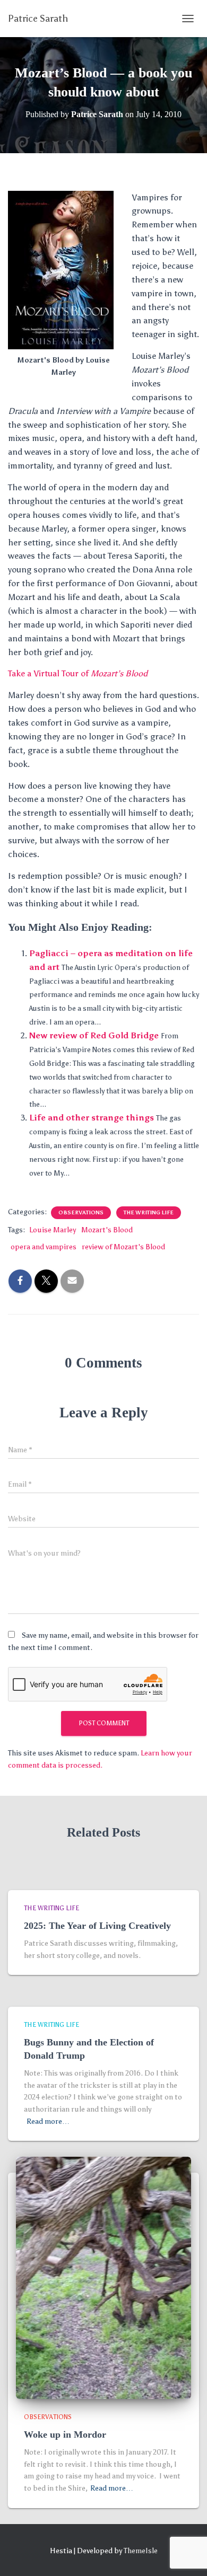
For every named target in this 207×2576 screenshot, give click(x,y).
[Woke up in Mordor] (103, 2277)
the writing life (149, 1213)
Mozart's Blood (107, 1230)
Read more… (48, 2121)
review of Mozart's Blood (123, 1247)
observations (81, 1213)
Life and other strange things (92, 1118)
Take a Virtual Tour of (78, 673)
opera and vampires (44, 1247)
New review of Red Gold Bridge (94, 1035)
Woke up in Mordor (65, 2434)
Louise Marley (53, 1230)
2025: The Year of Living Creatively (97, 1926)
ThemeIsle (141, 2551)
